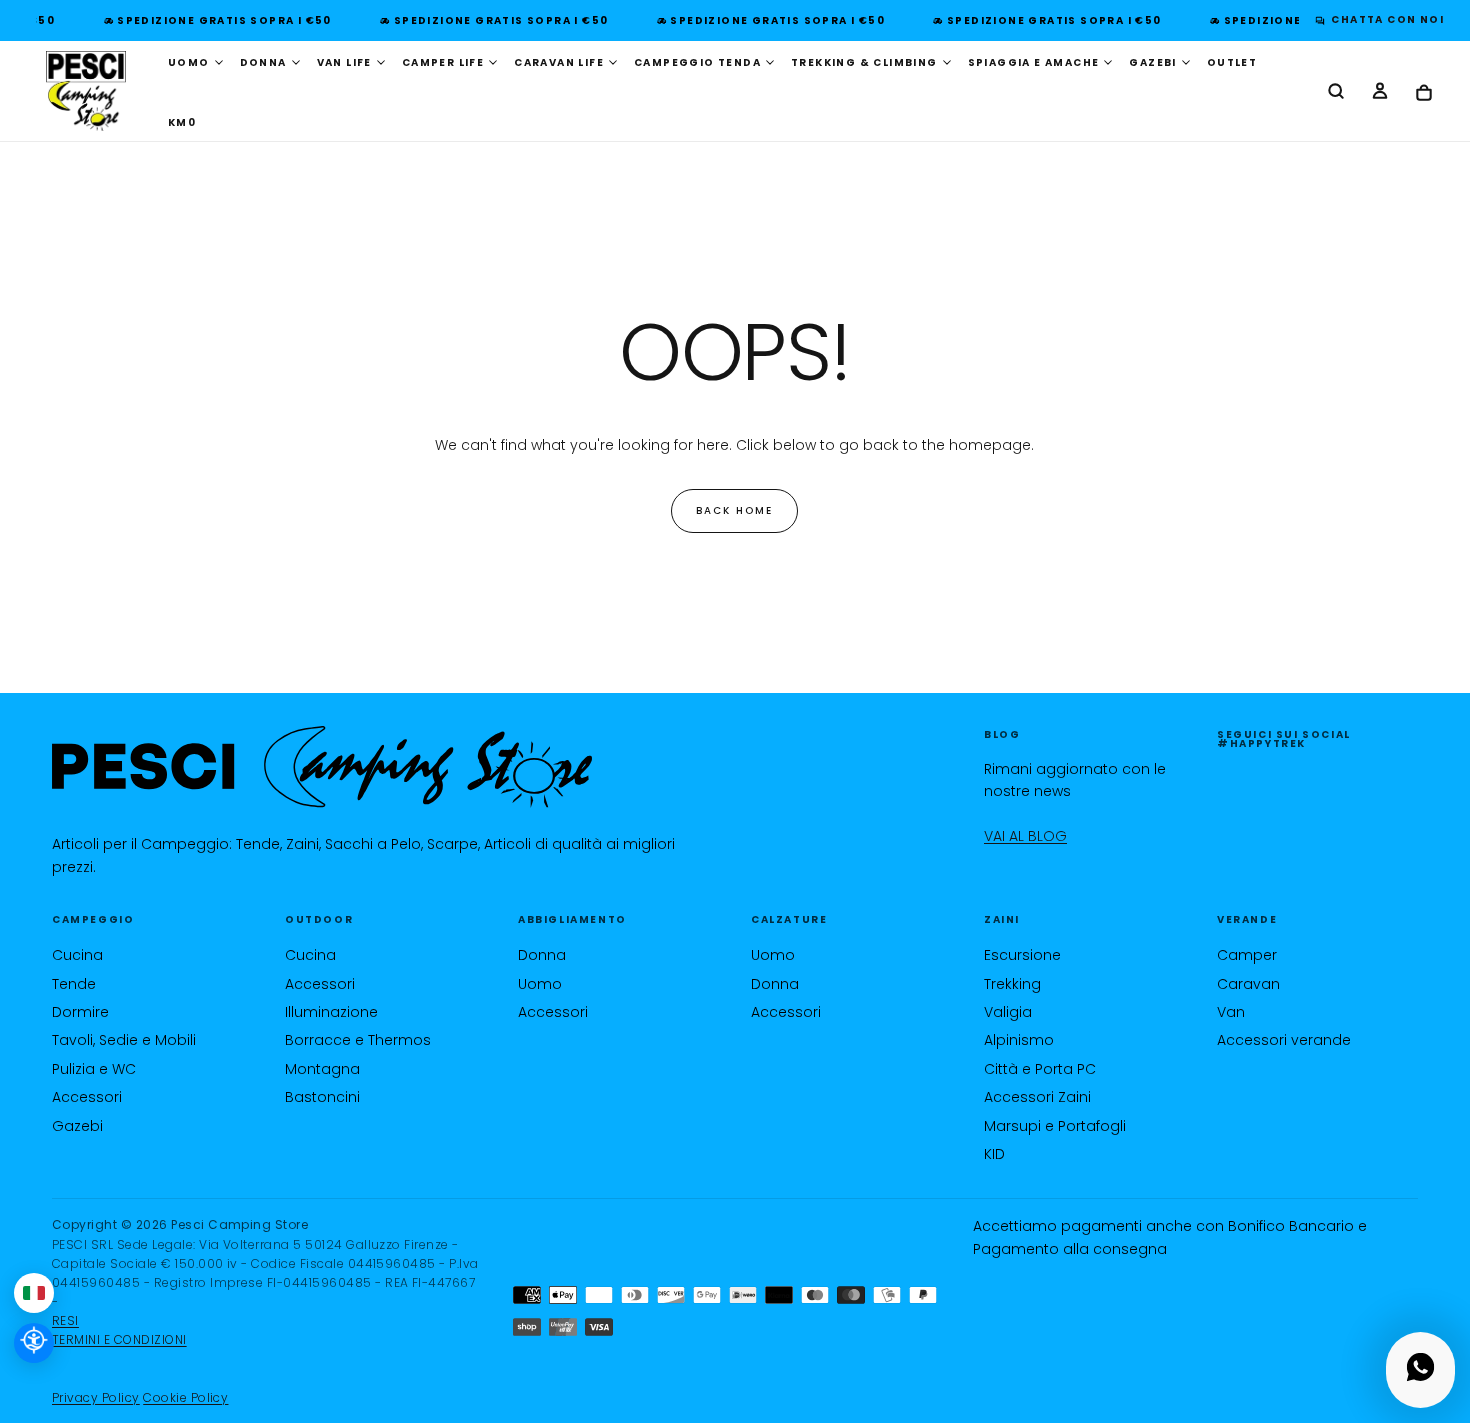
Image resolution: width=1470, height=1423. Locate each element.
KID (994, 1154)
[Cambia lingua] (34, 1293)
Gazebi (77, 1126)
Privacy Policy (96, 1397)
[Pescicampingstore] (322, 767)
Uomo (540, 984)
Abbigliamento (572, 919)
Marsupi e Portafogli (1055, 1126)
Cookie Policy (185, 1397)
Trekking (1012, 984)
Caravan (1248, 984)
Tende (74, 984)
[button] (1336, 93)
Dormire (80, 1012)
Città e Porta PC (1040, 1069)
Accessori (87, 1097)
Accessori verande (1284, 1040)
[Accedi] (1380, 93)
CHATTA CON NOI (1382, 19)
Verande (1247, 919)
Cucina (77, 955)
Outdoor (319, 919)
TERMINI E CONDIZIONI (119, 1339)
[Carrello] (1424, 93)
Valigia (1008, 1012)
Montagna (322, 1069)
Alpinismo (1019, 1040)
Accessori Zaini (1037, 1097)
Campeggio (93, 919)
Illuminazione (331, 1012)
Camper (1247, 955)
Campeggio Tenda (697, 62)
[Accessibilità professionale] (34, 1343)
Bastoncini (322, 1097)
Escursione (1022, 955)
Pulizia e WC (94, 1069)
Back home (734, 510)
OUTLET (1232, 62)
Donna (542, 955)
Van (1231, 1012)
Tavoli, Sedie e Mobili (124, 1040)
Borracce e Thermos (358, 1040)
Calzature (789, 919)
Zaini (1002, 919)
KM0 (182, 122)
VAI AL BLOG (1025, 836)
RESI (65, 1320)
